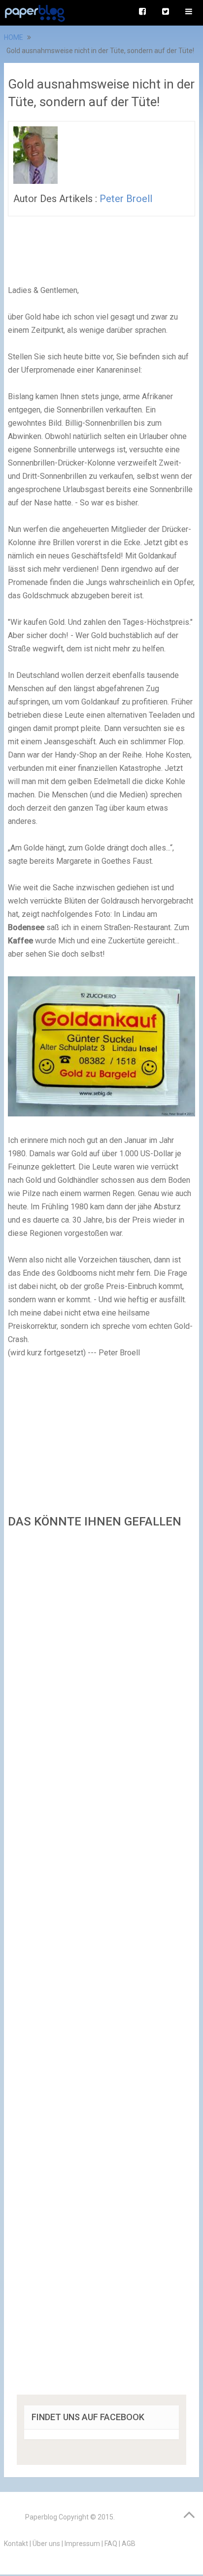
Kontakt (16, 2544)
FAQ (111, 2544)
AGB (129, 2544)
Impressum (82, 2544)
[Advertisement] (101, 1965)
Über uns (46, 2544)
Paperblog (41, 2517)
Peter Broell (126, 199)
